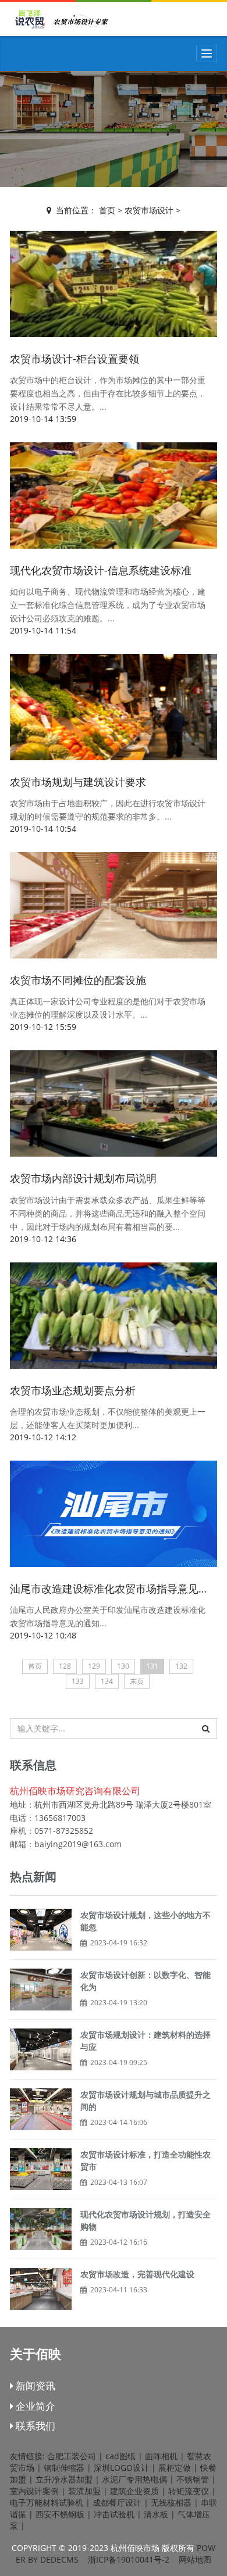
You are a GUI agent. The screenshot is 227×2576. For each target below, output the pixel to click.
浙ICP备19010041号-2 (129, 2559)
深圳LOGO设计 (121, 2468)
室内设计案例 (34, 2491)
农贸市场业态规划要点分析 (73, 1390)
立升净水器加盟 (64, 2479)
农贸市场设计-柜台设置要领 (75, 359)
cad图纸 (120, 2456)
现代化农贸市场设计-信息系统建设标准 (101, 570)
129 (94, 1666)
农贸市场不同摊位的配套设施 (78, 980)
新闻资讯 (34, 2386)
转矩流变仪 (189, 2491)
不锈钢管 (193, 2479)
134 (107, 1681)
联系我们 (34, 2426)
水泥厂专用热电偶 (134, 2479)
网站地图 (195, 2559)
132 (181, 1666)
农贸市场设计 (149, 210)
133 (78, 1681)
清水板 (156, 2514)
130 (123, 1666)
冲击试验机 (114, 2514)
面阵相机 (161, 2456)
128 (65, 1666)
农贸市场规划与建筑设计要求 (78, 782)
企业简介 (34, 2406)
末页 (137, 1681)
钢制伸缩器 (64, 2468)
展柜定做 (175, 2468)
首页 (107, 210)
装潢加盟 (84, 2491)
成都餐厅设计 (117, 2502)
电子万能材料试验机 (47, 2502)
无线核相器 (171, 2502)
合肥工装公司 (72, 2456)
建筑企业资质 (134, 2491)
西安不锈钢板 (60, 2514)
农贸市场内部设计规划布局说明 (83, 1178)
